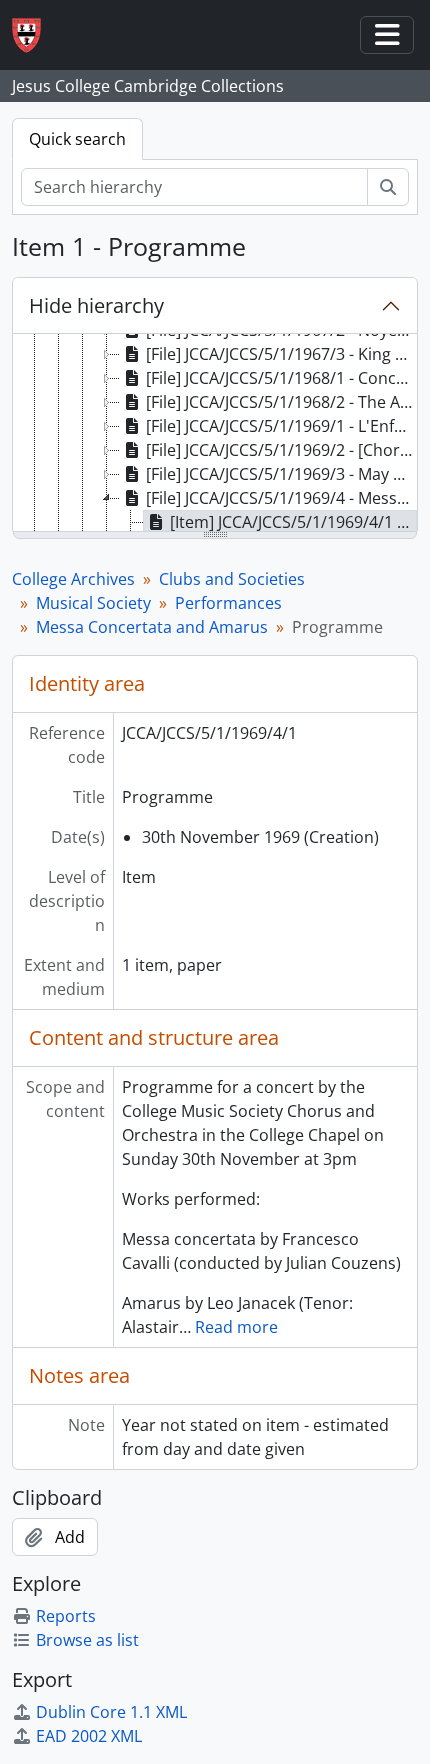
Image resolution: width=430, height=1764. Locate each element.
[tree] (215, 434)
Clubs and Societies (232, 579)
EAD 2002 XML (89, 1736)
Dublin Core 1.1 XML (111, 1712)
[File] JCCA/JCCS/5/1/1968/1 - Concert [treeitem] (281, 378)
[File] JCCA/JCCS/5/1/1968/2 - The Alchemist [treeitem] (281, 402)
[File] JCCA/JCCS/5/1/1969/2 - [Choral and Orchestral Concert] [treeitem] (281, 450)
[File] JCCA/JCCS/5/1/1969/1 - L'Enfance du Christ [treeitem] (281, 426)
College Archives (73, 579)
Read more (236, 1327)
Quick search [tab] (77, 139)
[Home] (34, 35)
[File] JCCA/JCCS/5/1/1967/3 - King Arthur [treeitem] (281, 354)
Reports (66, 1616)
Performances (228, 603)
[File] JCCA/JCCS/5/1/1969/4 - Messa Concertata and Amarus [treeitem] (281, 498)
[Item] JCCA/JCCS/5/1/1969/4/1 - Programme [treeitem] (293, 522)
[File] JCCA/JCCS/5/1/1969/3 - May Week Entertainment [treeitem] (281, 474)
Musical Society (93, 603)
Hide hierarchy (96, 305)
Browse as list (87, 1640)
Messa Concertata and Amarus (152, 627)
